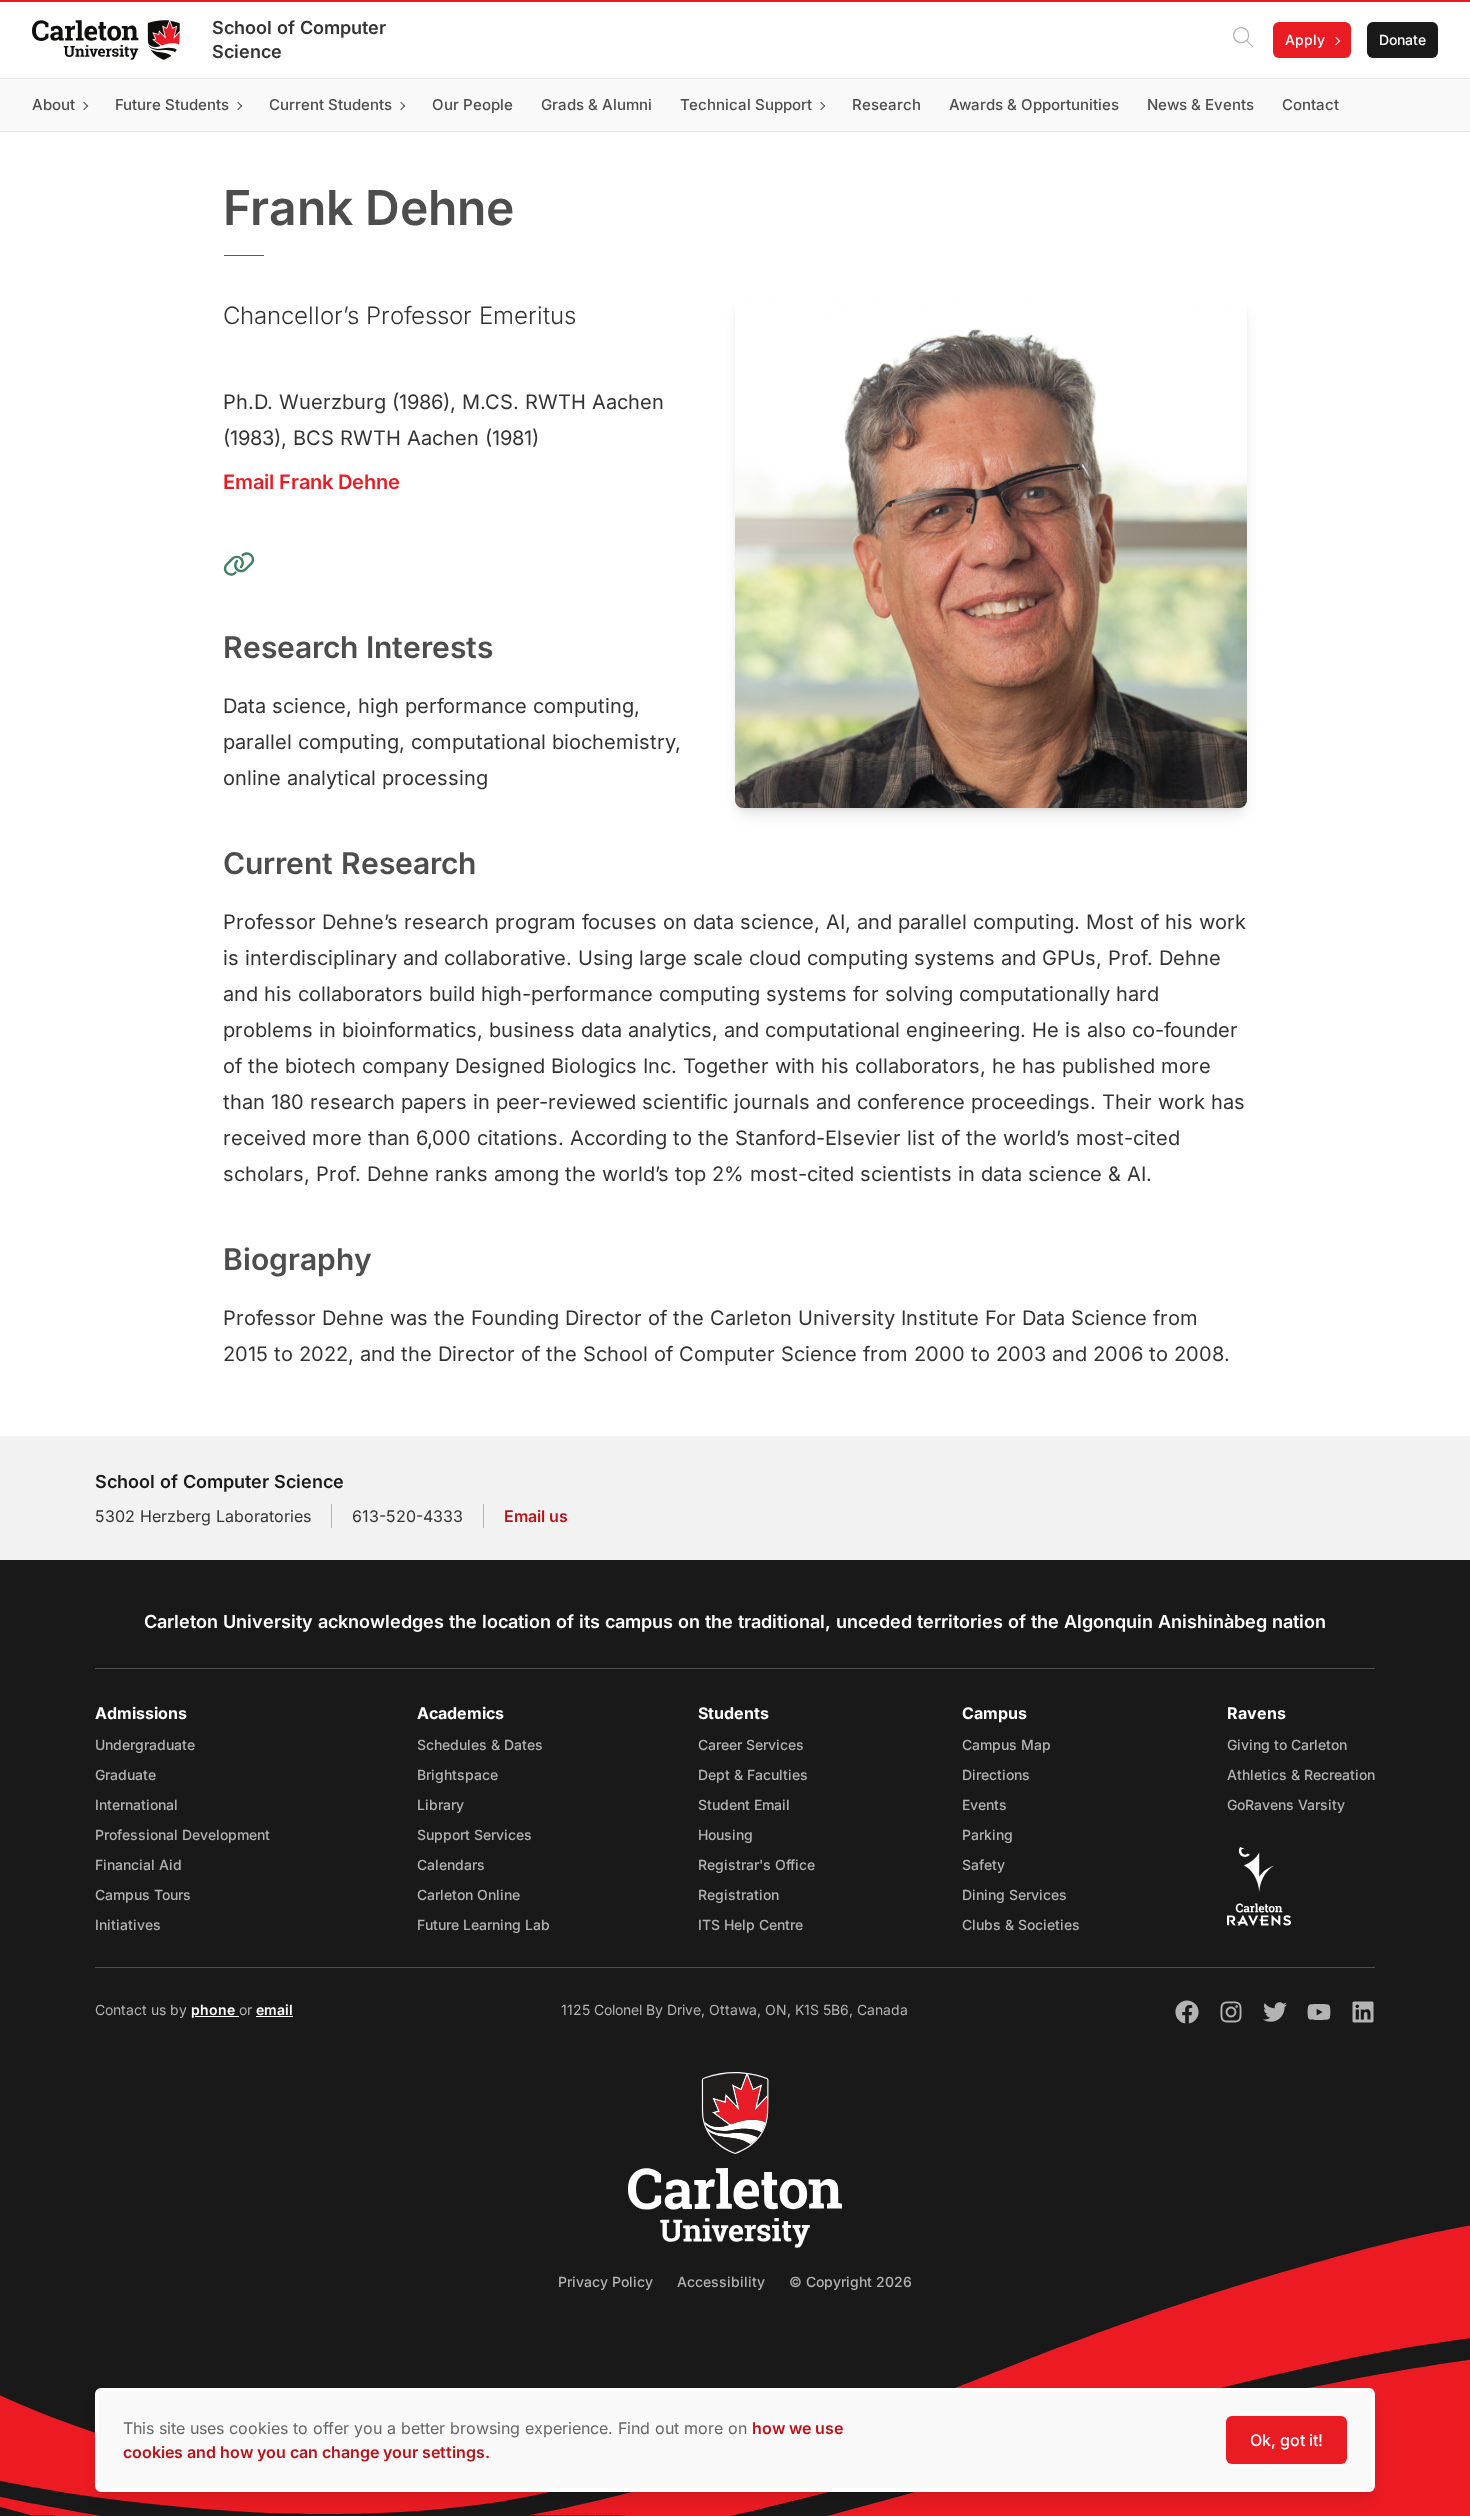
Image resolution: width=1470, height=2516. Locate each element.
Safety (983, 1864)
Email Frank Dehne (311, 482)
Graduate (125, 1774)
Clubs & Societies (1021, 1924)
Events (984, 1804)
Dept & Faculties (753, 1774)
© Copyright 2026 (850, 2281)
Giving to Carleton (1287, 1744)
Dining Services (1014, 1894)
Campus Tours (143, 1894)
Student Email (744, 1804)
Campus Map (1006, 1744)
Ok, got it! (1286, 2440)
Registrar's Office (756, 1864)
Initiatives (128, 1924)
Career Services (751, 1744)
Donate (1402, 39)
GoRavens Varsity (1286, 1804)
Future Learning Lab (483, 1924)
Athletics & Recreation (1301, 1774)
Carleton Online (468, 1894)
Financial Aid (138, 1864)
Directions (996, 1774)
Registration (738, 1894)
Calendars (451, 1864)
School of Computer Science (299, 39)
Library (440, 1804)
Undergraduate (145, 1744)
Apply (1305, 39)
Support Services (474, 1834)
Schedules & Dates (480, 1744)
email (274, 2009)
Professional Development (182, 1834)
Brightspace (457, 1774)
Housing (725, 1834)
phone (215, 2009)
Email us (536, 1516)
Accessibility (721, 2281)
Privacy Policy (605, 2281)
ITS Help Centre (750, 1924)
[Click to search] (1243, 40)
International (136, 1804)
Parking (987, 1834)
